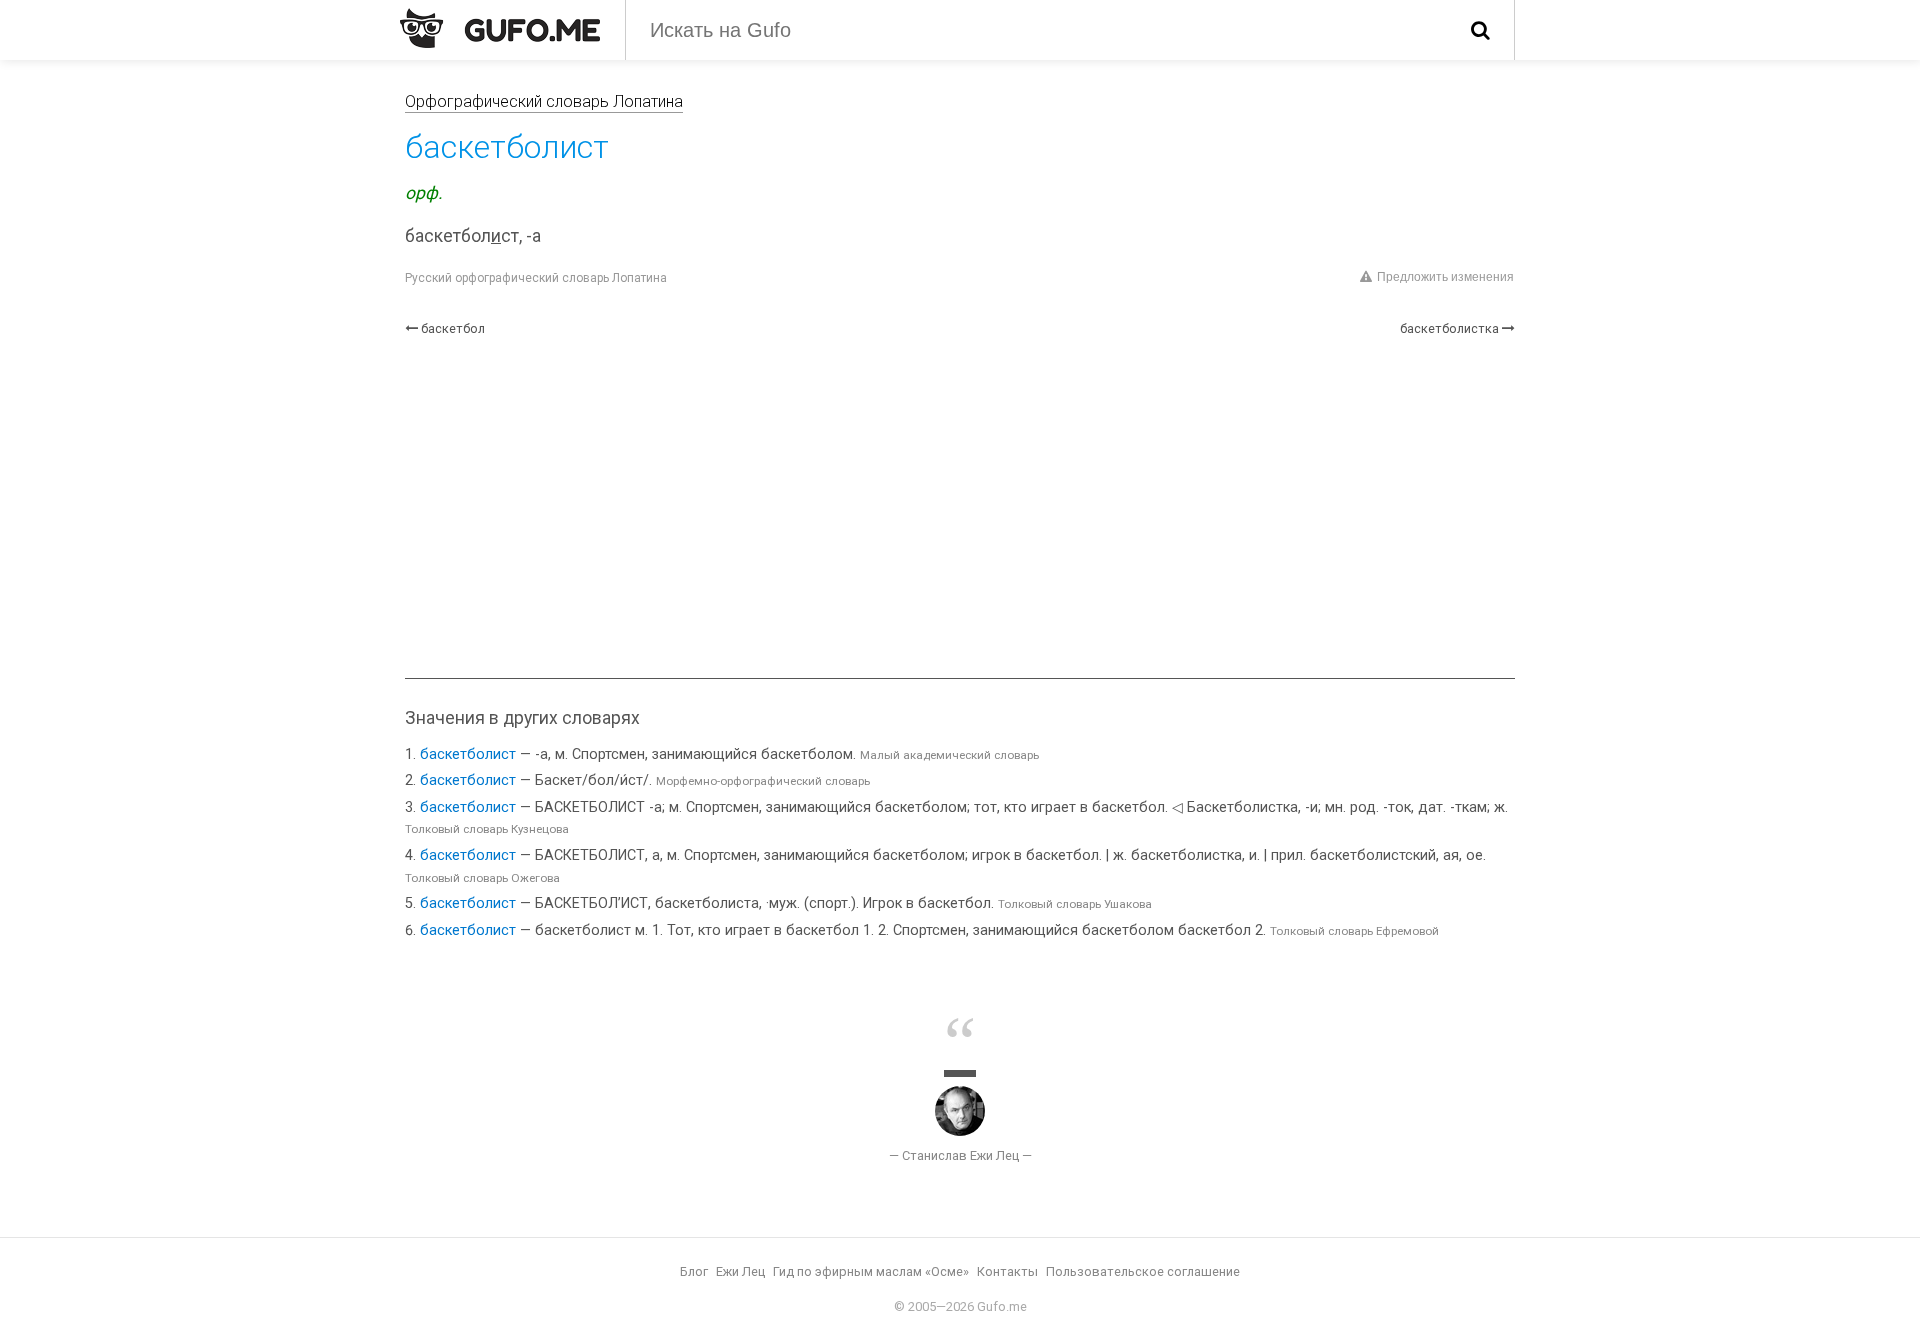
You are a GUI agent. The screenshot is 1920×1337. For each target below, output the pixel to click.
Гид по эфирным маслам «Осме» (871, 1271)
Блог (694, 1271)
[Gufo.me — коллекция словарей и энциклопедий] (500, 28)
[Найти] (1480, 30)
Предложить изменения (1445, 277)
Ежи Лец (740, 1271)
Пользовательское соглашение (1143, 1271)
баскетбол (453, 328)
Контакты (1007, 1271)
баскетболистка (1449, 328)
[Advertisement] (960, 508)
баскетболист (468, 754)
